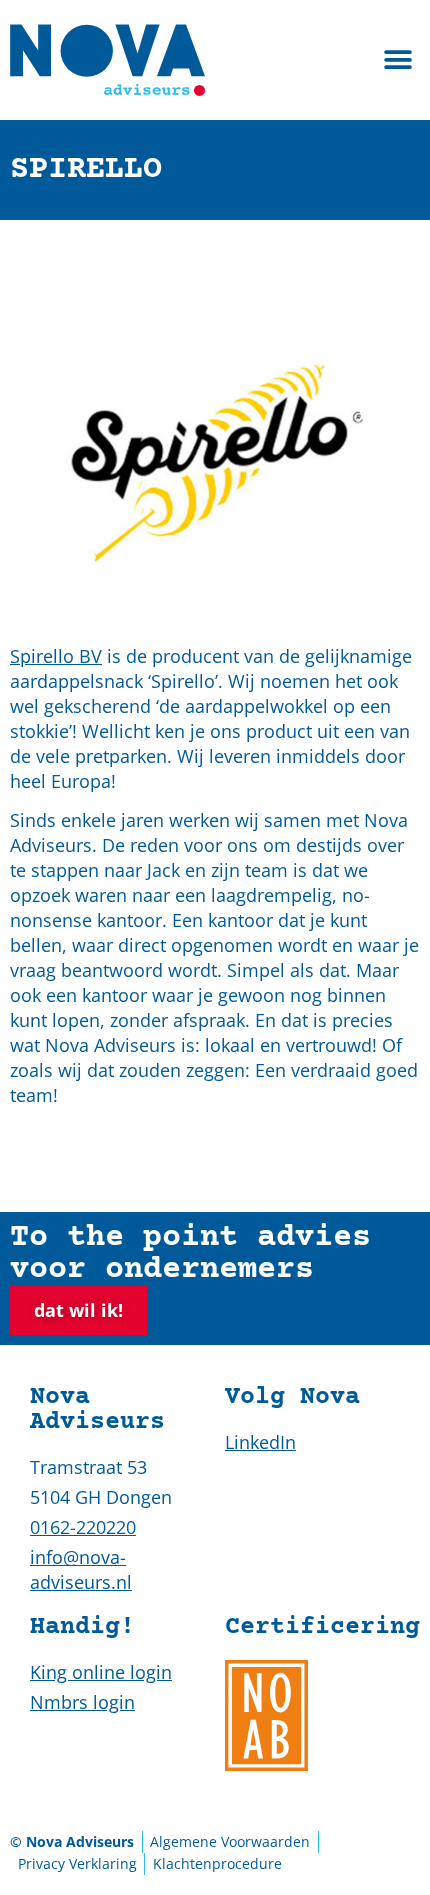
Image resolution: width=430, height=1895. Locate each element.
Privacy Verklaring (77, 1863)
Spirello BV (56, 656)
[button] (397, 60)
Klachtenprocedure (217, 1863)
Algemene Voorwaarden (230, 1841)
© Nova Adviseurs (72, 1841)
